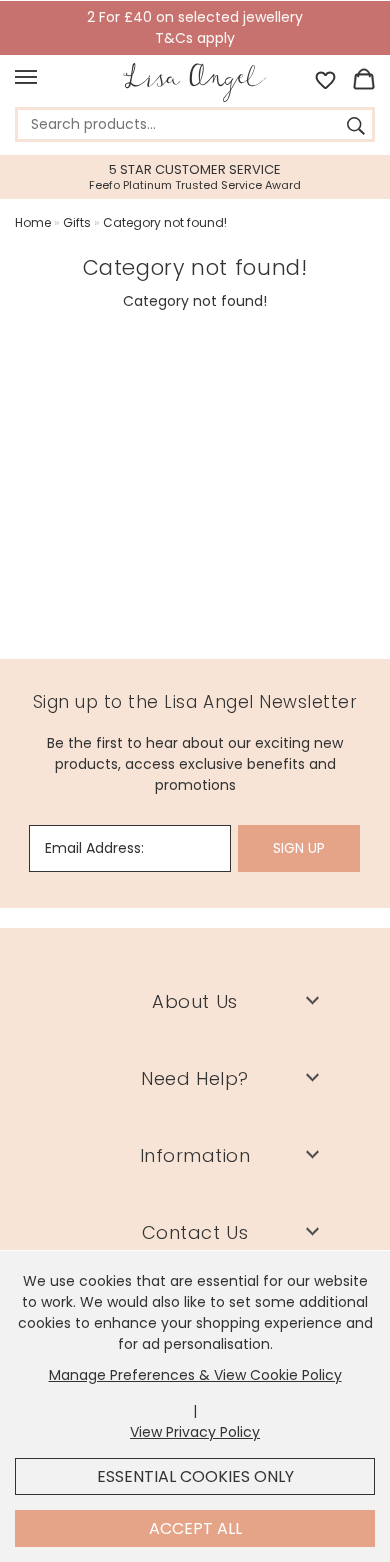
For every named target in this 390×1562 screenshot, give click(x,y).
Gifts (77, 222)
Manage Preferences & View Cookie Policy (195, 1375)
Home (33, 222)
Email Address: (94, 848)
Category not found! (165, 222)
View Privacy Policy (195, 1432)
